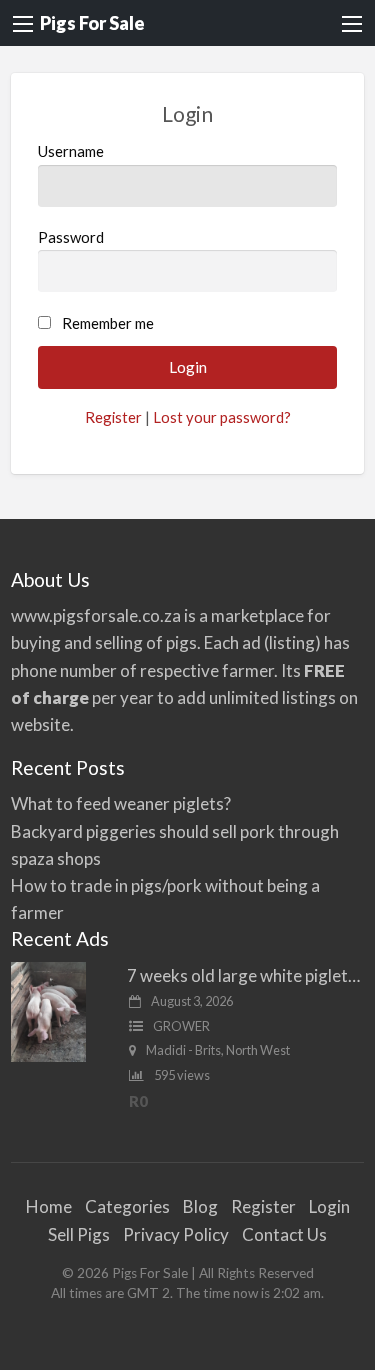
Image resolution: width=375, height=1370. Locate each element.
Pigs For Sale (92, 23)
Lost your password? (222, 417)
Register (113, 417)
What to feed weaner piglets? (121, 803)
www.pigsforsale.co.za (96, 615)
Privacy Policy (176, 1234)
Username (71, 151)
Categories (127, 1206)
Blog (200, 1206)
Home (49, 1206)
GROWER (181, 1026)
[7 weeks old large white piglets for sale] (48, 1009)
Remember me (108, 323)
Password (71, 237)
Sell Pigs (79, 1234)
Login (329, 1206)
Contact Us (284, 1234)
